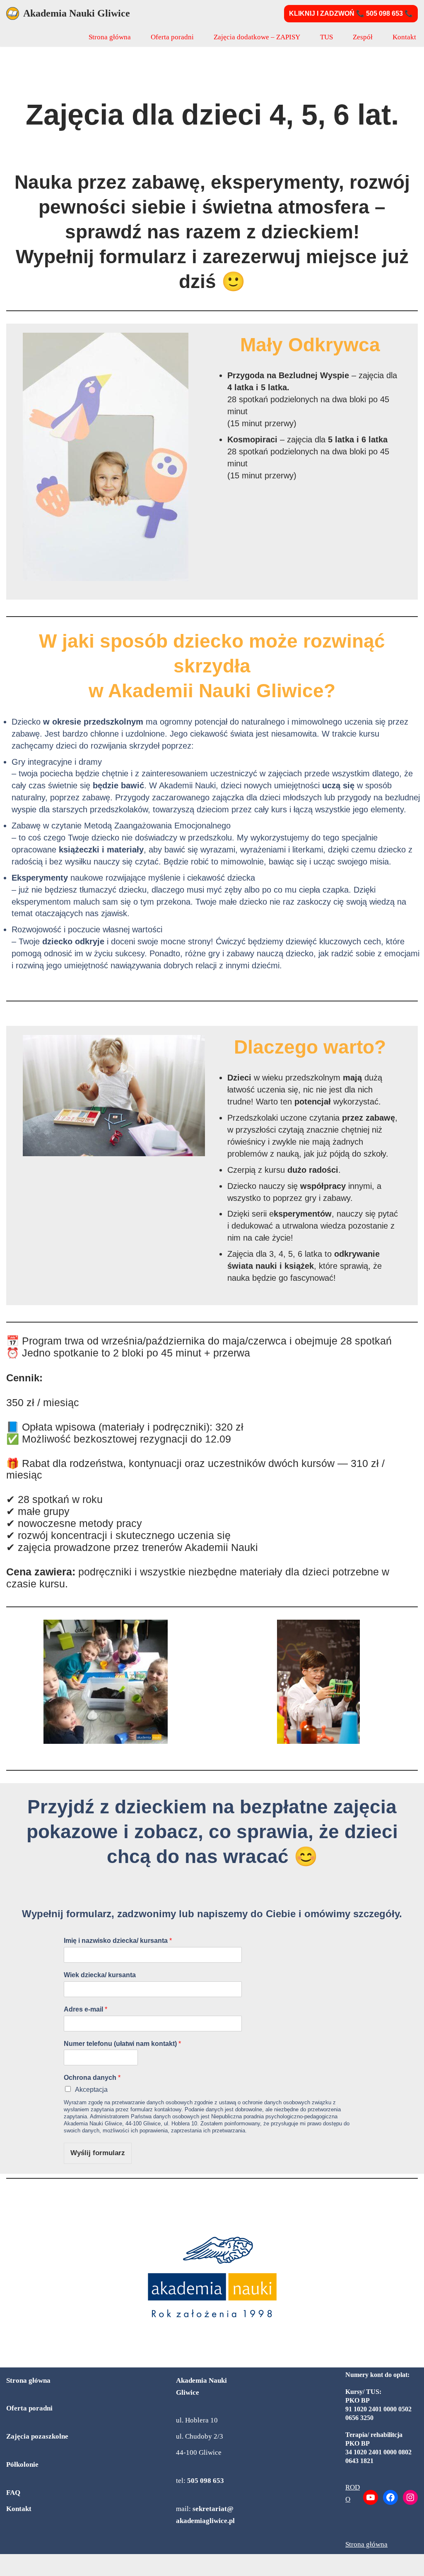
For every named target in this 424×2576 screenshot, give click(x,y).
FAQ (13, 2493)
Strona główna (110, 37)
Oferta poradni (172, 37)
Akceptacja (91, 2090)
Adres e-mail (86, 2009)
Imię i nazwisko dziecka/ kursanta (118, 1941)
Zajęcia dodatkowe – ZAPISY (257, 37)
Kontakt (404, 37)
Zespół (363, 37)
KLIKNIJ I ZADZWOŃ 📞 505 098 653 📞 (351, 13)
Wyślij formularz (98, 2153)
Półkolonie (22, 2464)
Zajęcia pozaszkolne (37, 2436)
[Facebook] (390, 2497)
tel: (200, 2481)
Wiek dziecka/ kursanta (100, 1975)
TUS (326, 37)
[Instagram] (410, 2497)
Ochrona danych (92, 2078)
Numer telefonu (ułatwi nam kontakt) (122, 2044)
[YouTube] (371, 2497)
